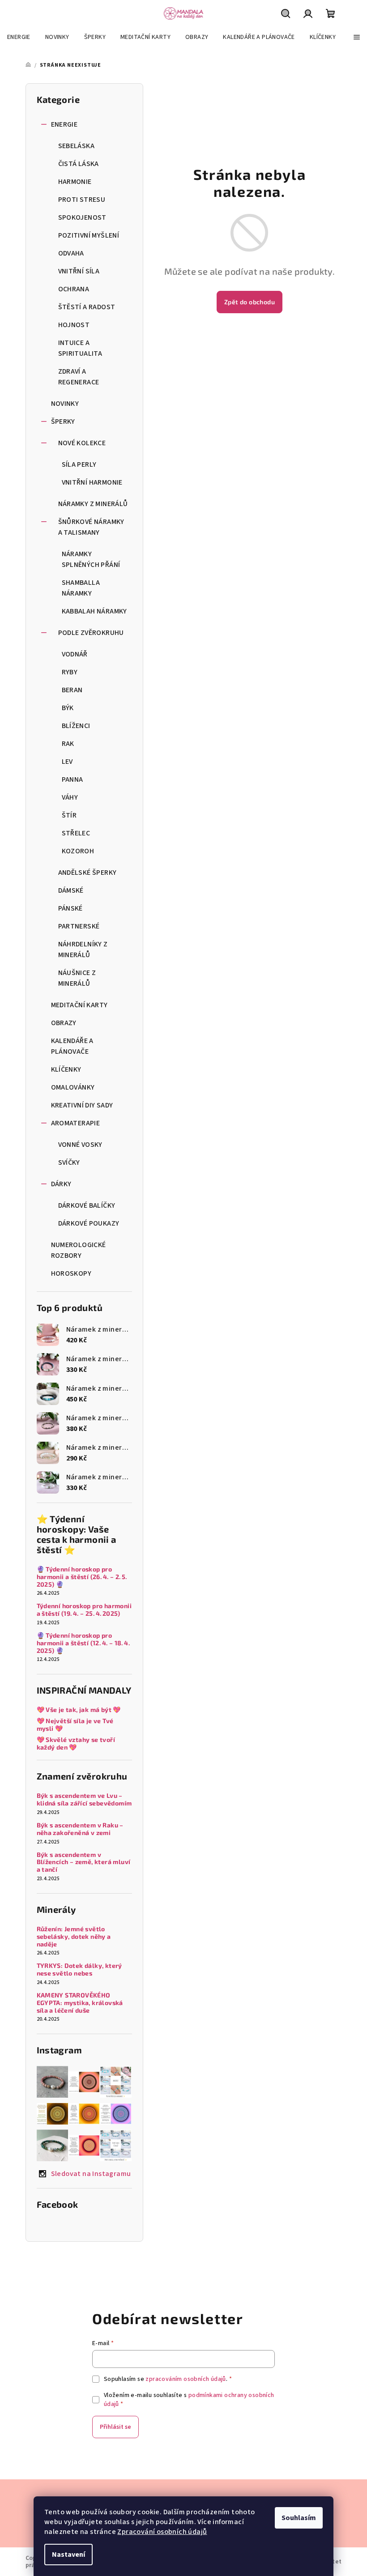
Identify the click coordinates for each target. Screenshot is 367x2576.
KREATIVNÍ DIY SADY (82, 1105)
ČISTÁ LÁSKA (79, 164)
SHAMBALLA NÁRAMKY (81, 588)
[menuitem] (19, 37)
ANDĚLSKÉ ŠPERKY (87, 873)
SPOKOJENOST (82, 217)
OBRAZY (64, 1023)
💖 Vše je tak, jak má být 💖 (79, 1710)
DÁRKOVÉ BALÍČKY (87, 1205)
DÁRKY (61, 1184)
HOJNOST (74, 325)
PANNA (73, 779)
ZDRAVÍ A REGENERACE (79, 377)
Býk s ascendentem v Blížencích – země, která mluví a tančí (84, 1862)
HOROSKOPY (71, 1273)
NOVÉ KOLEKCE (82, 443)
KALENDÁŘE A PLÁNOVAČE (72, 1046)
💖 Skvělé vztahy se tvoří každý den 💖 (76, 1744)
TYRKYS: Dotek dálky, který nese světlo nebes (79, 1969)
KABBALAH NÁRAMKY (94, 611)
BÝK (68, 708)
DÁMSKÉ (71, 890)
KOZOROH (78, 851)
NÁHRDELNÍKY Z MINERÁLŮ (83, 950)
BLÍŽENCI (76, 726)
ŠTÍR (69, 815)
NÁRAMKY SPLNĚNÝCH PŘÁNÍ (91, 559)
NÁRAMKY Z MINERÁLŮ (93, 504)
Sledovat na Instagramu (91, 2174)
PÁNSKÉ (70, 908)
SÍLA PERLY (79, 464)
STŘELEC (76, 833)
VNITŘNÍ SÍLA (79, 271)
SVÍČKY (69, 1162)
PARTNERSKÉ (79, 926)
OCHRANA (74, 289)
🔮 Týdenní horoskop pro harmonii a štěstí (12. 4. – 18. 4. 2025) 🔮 (84, 1643)
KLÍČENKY (66, 1069)
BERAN (72, 690)
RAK (68, 744)
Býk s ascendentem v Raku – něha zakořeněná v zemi (80, 1829)
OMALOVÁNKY (73, 1087)
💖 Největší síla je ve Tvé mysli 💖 (75, 1725)
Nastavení (68, 2555)
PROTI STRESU (82, 200)
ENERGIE (64, 124)
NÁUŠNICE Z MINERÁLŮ (77, 978)
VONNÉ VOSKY (80, 1145)
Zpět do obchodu (250, 302)
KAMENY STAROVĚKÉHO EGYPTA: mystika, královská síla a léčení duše (80, 2003)
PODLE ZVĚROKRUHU (91, 633)
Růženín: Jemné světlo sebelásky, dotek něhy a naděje (74, 1937)
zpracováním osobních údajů (186, 2379)
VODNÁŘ (75, 654)
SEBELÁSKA (77, 146)
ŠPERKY (63, 422)
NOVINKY (65, 404)
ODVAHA (71, 253)
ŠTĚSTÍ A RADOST (87, 307)
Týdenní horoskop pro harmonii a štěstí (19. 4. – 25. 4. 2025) (84, 1610)
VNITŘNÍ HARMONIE (92, 482)
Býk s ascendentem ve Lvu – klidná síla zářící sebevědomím (84, 1799)
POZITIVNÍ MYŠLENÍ (89, 235)
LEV (67, 762)
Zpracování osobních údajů (162, 2532)
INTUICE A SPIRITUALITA (80, 348)
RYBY (70, 672)
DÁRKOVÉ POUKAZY (89, 1223)
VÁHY (70, 797)
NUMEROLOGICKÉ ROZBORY (79, 1250)
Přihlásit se (115, 2427)
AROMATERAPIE (76, 1123)
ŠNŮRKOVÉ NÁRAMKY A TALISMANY (91, 527)
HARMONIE (75, 182)
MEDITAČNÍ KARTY (79, 1005)
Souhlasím (299, 2518)
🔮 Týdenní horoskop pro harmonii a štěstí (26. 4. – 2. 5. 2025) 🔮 (83, 1577)
